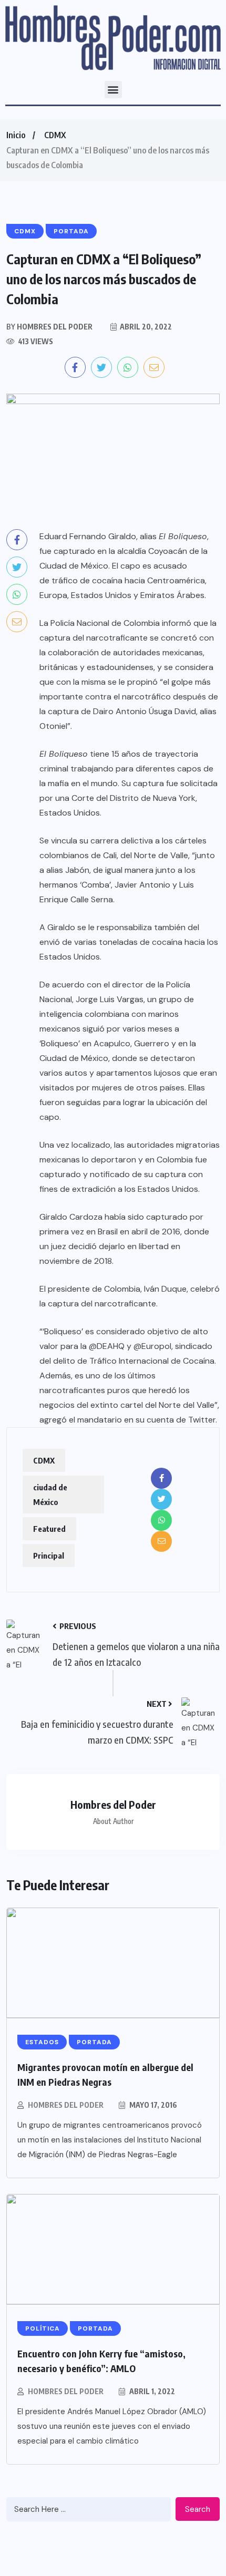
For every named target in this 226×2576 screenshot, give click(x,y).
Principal (49, 1555)
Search (198, 2509)
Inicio (16, 135)
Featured (49, 1529)
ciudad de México (50, 1495)
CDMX (55, 135)
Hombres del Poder (66, 2105)
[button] (113, 90)
